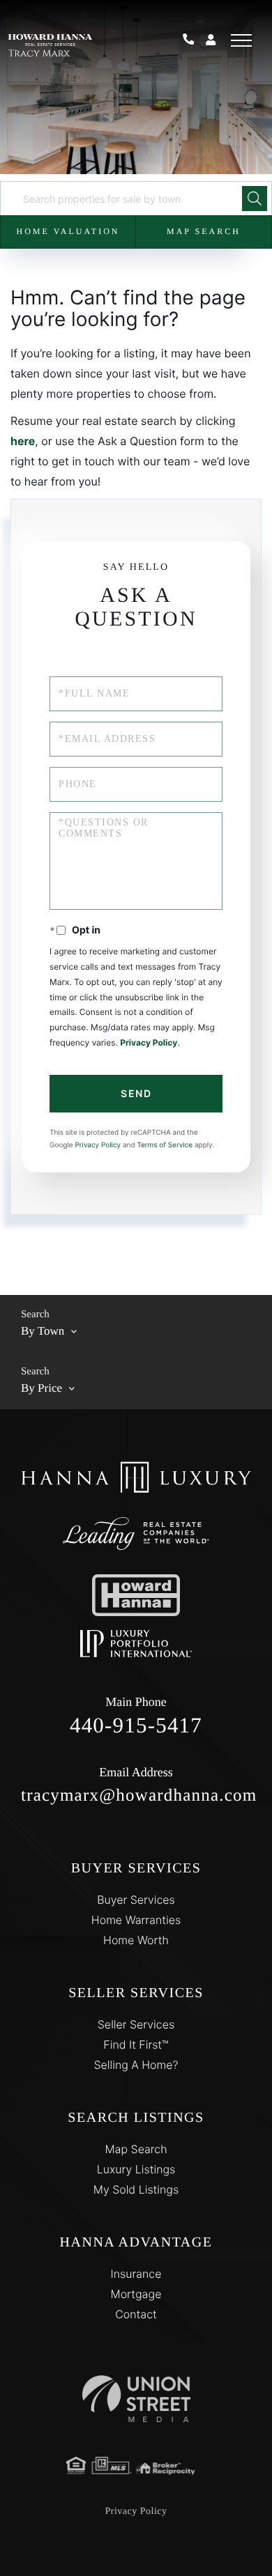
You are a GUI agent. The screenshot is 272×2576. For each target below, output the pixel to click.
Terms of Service (165, 1145)
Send (136, 1093)
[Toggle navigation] (241, 40)
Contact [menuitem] (136, 2314)
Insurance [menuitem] (136, 2274)
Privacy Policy (149, 1042)
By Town (43, 1331)
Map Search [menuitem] (136, 2149)
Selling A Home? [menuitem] (136, 2065)
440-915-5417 (194, 40)
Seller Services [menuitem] (136, 2024)
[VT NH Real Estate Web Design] (136, 2399)
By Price (41, 1388)
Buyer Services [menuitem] (136, 1900)
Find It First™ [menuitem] (136, 2044)
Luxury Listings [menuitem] (136, 2169)
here (23, 441)
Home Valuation (68, 231)
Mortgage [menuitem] (136, 2294)
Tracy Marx (39, 54)
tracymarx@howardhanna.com (136, 1785)
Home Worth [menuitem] (136, 1940)
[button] (255, 199)
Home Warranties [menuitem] (136, 1920)
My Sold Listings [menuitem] (136, 2189)
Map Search (204, 231)
